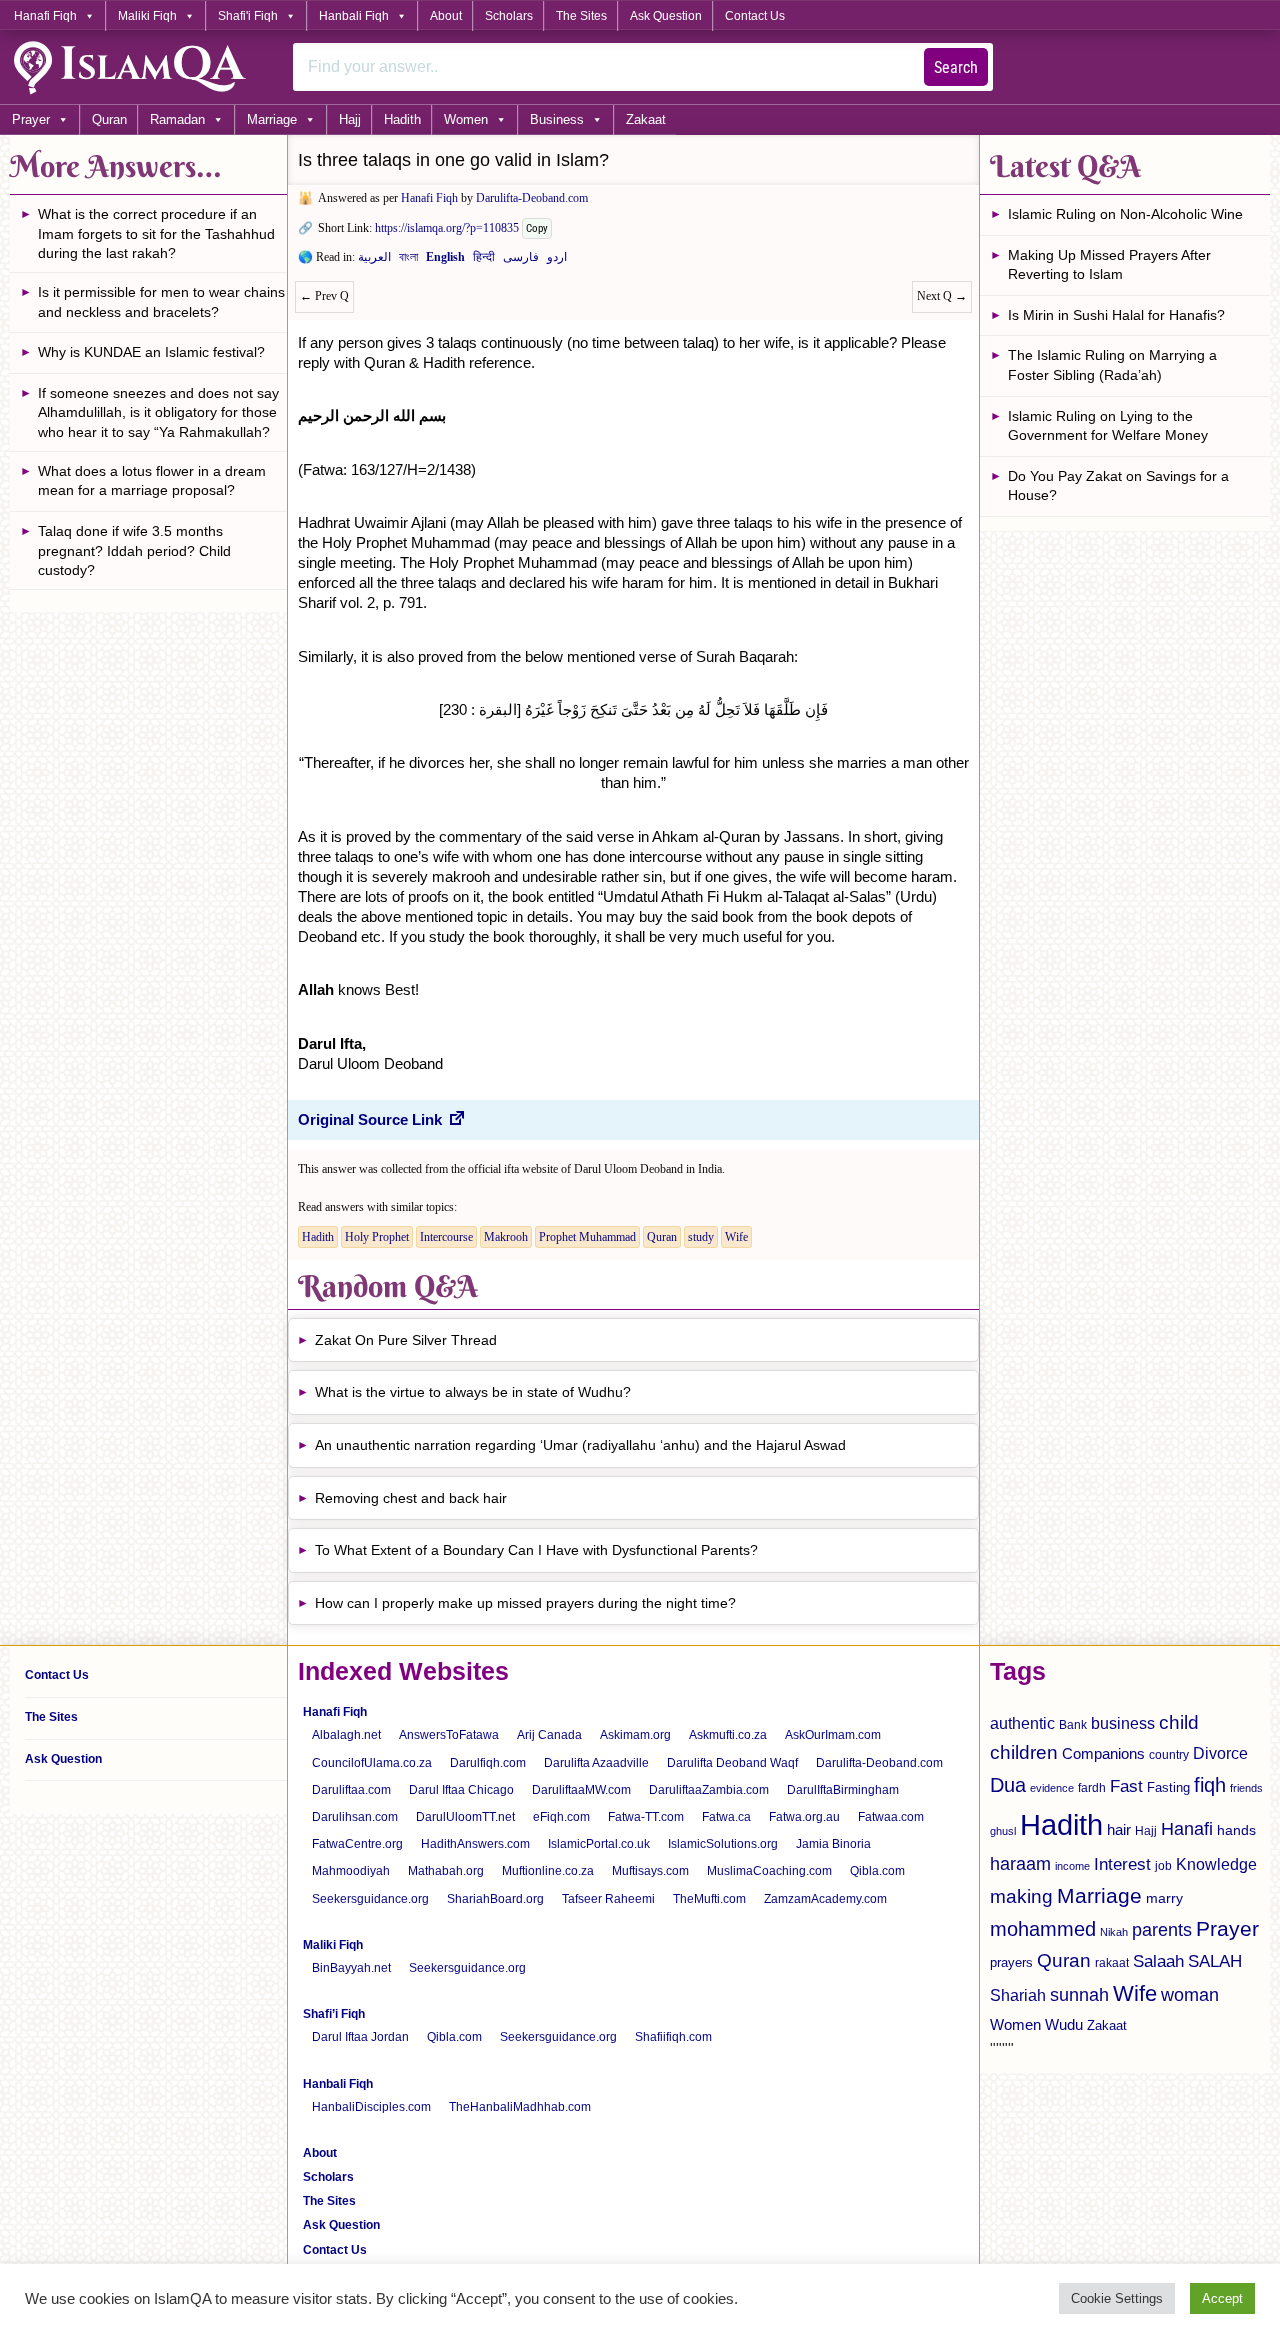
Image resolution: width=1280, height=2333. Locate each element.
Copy (537, 228)
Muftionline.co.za (548, 1871)
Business (557, 119)
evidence (1052, 1788)
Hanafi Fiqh (45, 16)
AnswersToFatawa (449, 1735)
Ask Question (666, 16)
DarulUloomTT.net (465, 1817)
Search (956, 67)
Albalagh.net (346, 1735)
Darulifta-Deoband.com (532, 198)
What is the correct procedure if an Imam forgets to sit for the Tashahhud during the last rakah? (156, 233)
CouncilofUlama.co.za (372, 1763)
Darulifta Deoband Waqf (732, 1763)
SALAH (1215, 1961)
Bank (1073, 1725)
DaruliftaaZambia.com (709, 1790)
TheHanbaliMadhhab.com (520, 2107)
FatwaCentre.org (357, 1844)
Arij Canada (549, 1735)
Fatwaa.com (891, 1817)
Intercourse (446, 1237)
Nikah (1114, 1932)
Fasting (1168, 1787)
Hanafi (1187, 1829)
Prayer (31, 119)
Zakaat (646, 119)
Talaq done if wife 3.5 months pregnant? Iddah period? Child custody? (134, 550)
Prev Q (324, 296)
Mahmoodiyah (351, 1871)
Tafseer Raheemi (608, 1899)
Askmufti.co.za (728, 1735)
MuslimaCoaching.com (769, 1871)
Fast (1126, 1786)
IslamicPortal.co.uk (599, 1844)
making (1021, 1896)
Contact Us (755, 16)
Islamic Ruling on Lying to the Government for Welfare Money (1108, 426)
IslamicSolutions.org (723, 1844)
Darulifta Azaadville (596, 1763)
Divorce (1220, 1753)
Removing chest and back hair (411, 1498)
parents (1162, 1930)
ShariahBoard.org (495, 1899)
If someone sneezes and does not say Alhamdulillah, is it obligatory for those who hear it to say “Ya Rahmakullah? (158, 412)
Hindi (484, 261)
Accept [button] (1222, 2298)
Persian (521, 261)
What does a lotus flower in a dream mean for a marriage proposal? (152, 481)
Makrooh (506, 1237)
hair (1119, 1829)
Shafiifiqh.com (673, 2037)
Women (466, 119)
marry (1164, 1898)
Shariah (1018, 1995)
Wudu (1064, 2025)
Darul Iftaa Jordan (360, 2037)
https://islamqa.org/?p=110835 (447, 228)
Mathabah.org (446, 1871)
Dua (1008, 1785)
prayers (1011, 1962)
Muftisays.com (650, 1871)
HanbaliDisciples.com (371, 2107)
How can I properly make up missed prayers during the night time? (525, 1603)
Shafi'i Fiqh (248, 16)
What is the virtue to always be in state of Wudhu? (473, 1392)
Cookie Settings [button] (1117, 2298)
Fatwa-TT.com (646, 1817)
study (701, 1237)
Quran (109, 119)
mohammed (1043, 1929)
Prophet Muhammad (587, 1237)
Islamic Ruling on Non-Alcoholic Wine (1125, 214)
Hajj (350, 119)
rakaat (1112, 1963)
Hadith (402, 119)
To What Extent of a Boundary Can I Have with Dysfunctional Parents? (536, 1550)
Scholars (509, 16)
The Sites (581, 16)
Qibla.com (877, 1871)
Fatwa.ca (726, 1817)
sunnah (1079, 1994)
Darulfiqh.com (488, 1763)
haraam (1020, 1863)
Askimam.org (635, 1735)
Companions (1103, 1753)
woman (1190, 1995)
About (446, 16)
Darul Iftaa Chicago (461, 1790)
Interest (1122, 1864)
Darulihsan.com (355, 1817)
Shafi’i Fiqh (334, 2014)
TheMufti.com (709, 1899)
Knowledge (1216, 1864)
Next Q (942, 296)
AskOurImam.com (833, 1735)
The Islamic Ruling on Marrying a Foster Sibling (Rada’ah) (1112, 365)
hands (1236, 1830)
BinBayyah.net (351, 1968)
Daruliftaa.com (351, 1790)
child (1179, 1722)
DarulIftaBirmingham (843, 1790)
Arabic (374, 261)
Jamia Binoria (833, 1844)
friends (1246, 1788)
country (1169, 1755)
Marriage (272, 119)
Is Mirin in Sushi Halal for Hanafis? (1116, 315)
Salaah (1158, 1961)
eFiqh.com (561, 1817)
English (445, 261)
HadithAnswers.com (475, 1844)
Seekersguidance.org (370, 1899)
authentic (1022, 1723)
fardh (1092, 1788)
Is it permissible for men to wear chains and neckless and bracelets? (161, 302)
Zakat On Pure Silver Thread (406, 1340)
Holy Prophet (377, 1237)
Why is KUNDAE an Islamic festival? (151, 352)
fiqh (1210, 1785)
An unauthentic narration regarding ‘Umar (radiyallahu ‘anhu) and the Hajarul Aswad (580, 1445)
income (1072, 1866)
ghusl (1003, 1831)
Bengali (408, 261)
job (1163, 1866)
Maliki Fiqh (147, 16)
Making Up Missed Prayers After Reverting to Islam (1109, 265)
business (1123, 1723)
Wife (736, 1237)
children (1024, 1752)
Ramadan (177, 119)
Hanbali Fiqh (354, 16)
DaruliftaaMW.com (581, 1790)
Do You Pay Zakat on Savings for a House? (1118, 486)
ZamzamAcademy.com (825, 1899)
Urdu (557, 261)
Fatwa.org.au (804, 1817)
